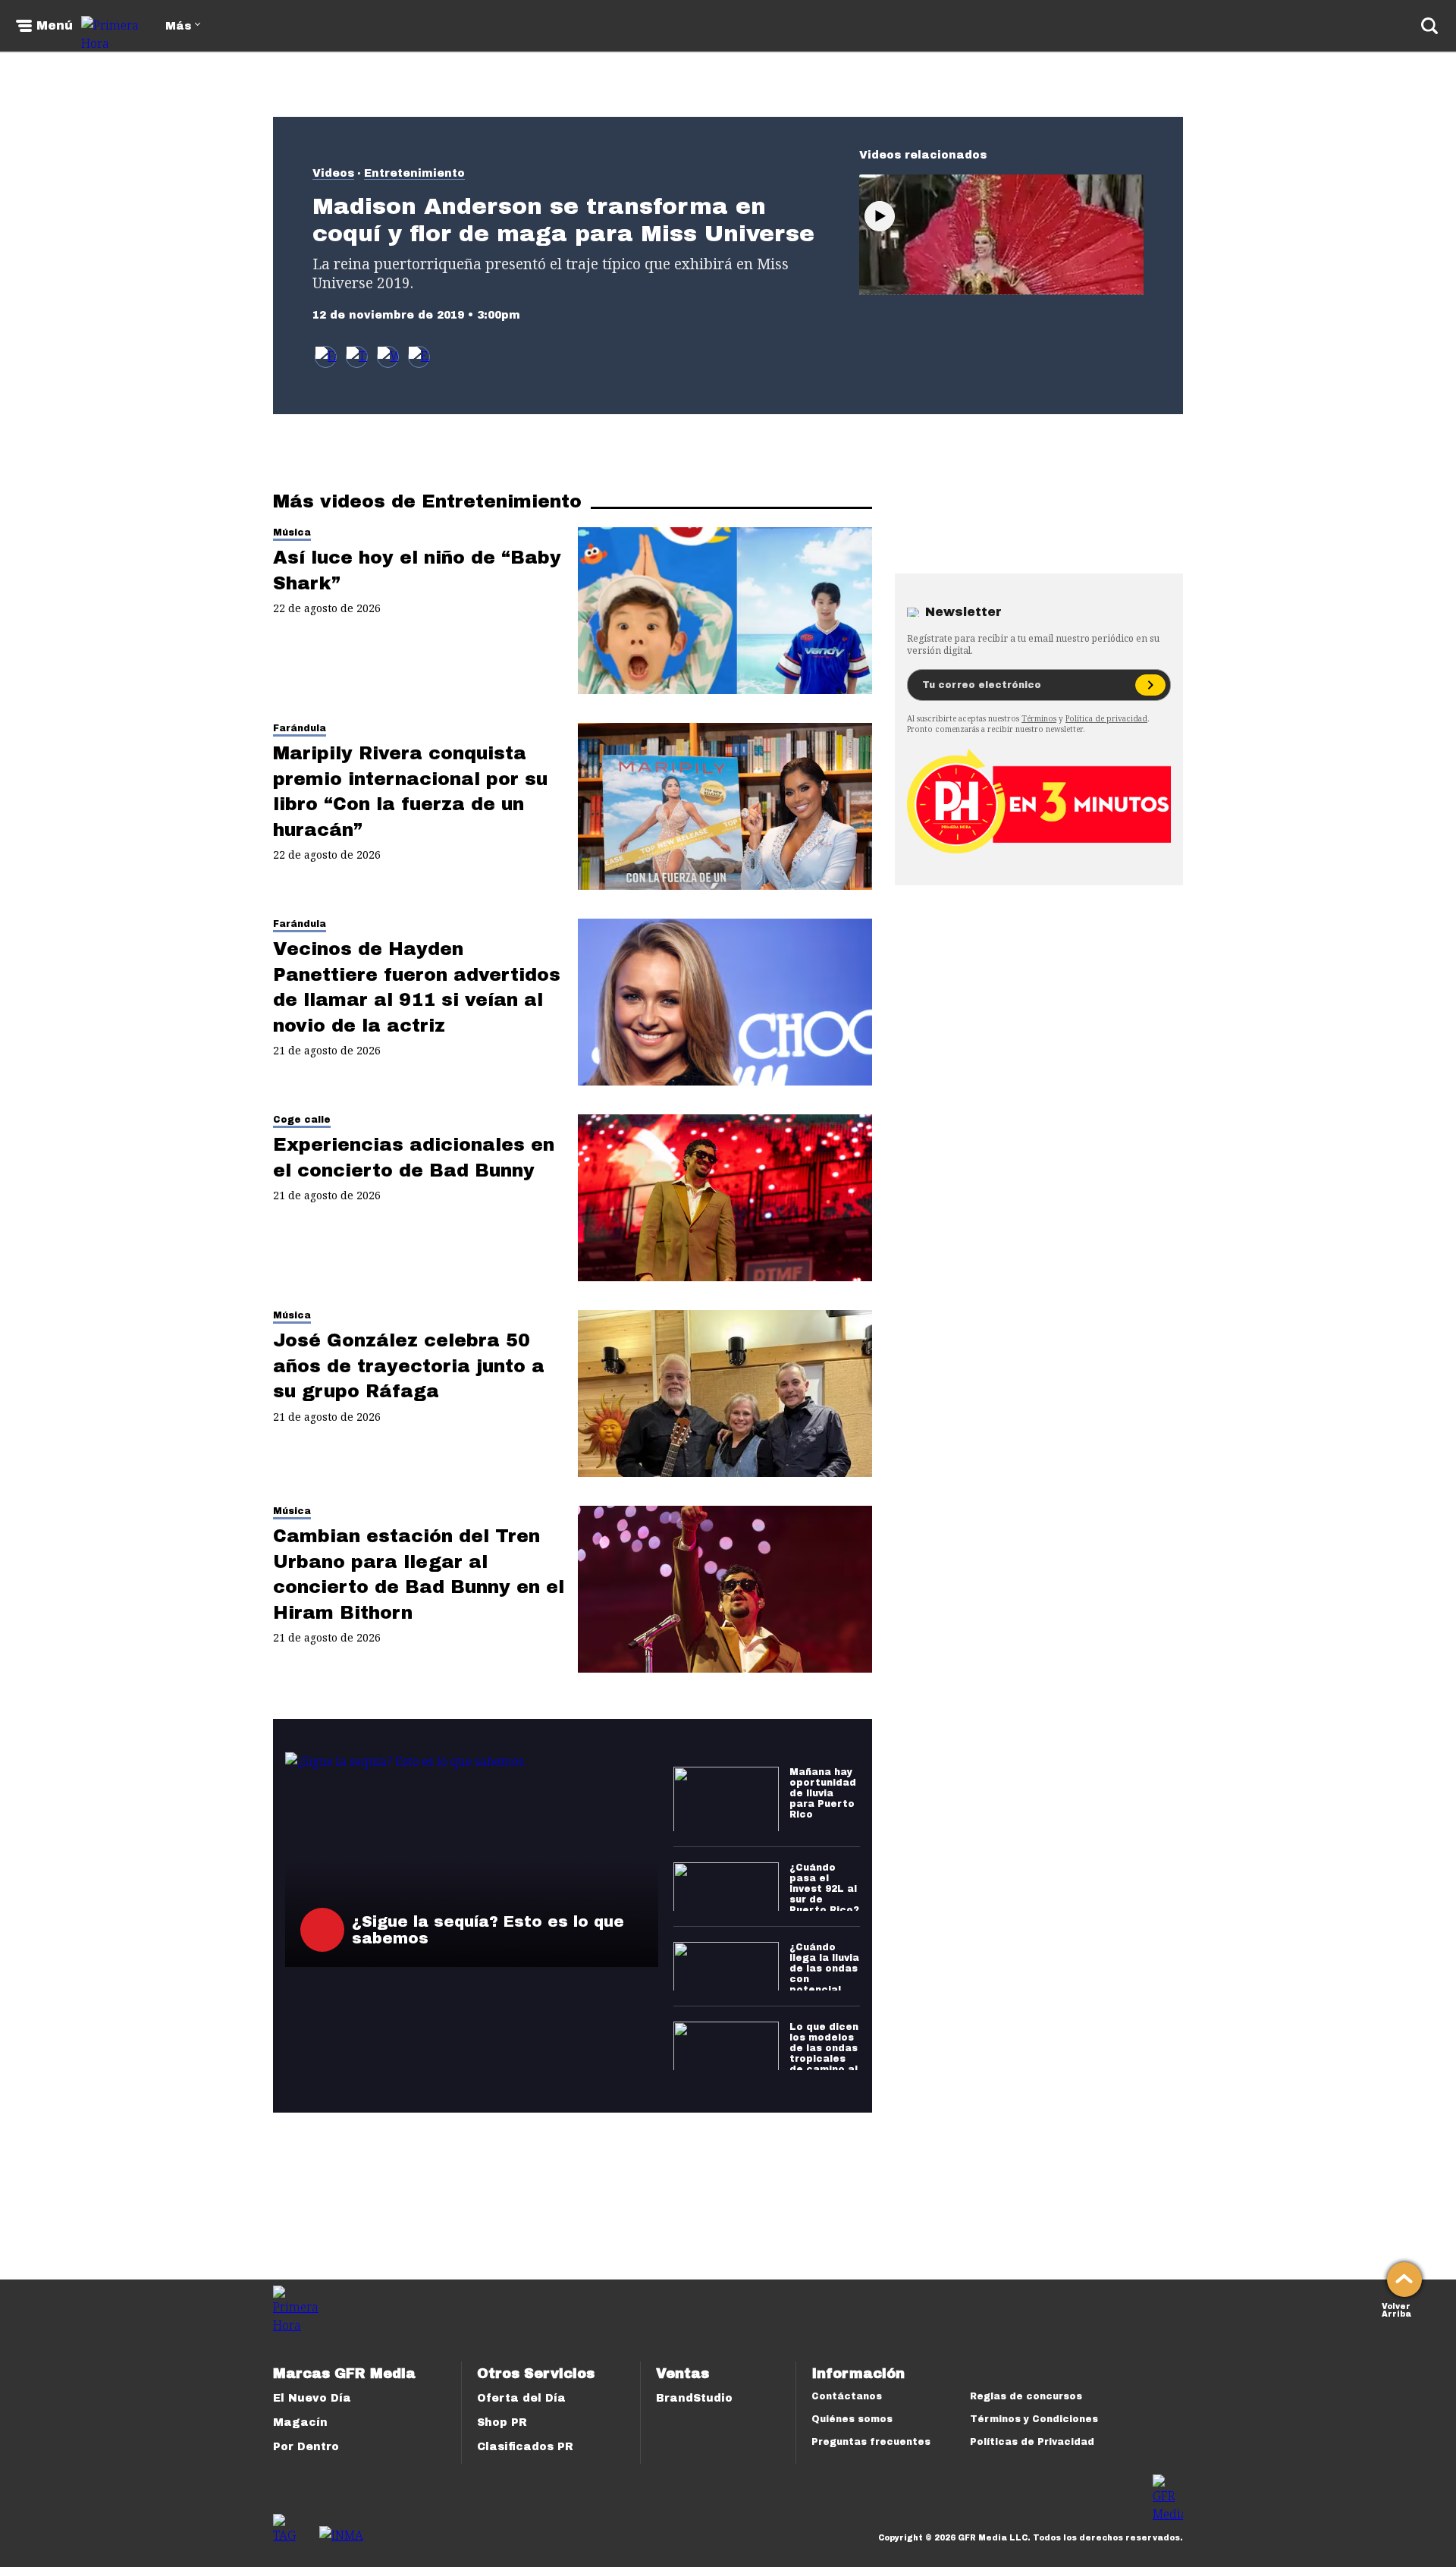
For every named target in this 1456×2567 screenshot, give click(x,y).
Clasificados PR (525, 2447)
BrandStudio (694, 2398)
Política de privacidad (1106, 718)
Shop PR (502, 2422)
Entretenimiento (414, 173)
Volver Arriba (1396, 2309)
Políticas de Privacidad (1032, 2442)
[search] (1429, 26)
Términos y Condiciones (1034, 2419)
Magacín (300, 2422)
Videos (333, 173)
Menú (55, 26)
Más (178, 26)
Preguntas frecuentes (871, 2442)
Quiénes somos (852, 2419)
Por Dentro (306, 2447)
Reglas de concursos (1026, 2396)
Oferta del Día (521, 2398)
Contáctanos (847, 2396)
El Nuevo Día (312, 2398)
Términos (1039, 718)
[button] (357, 357)
